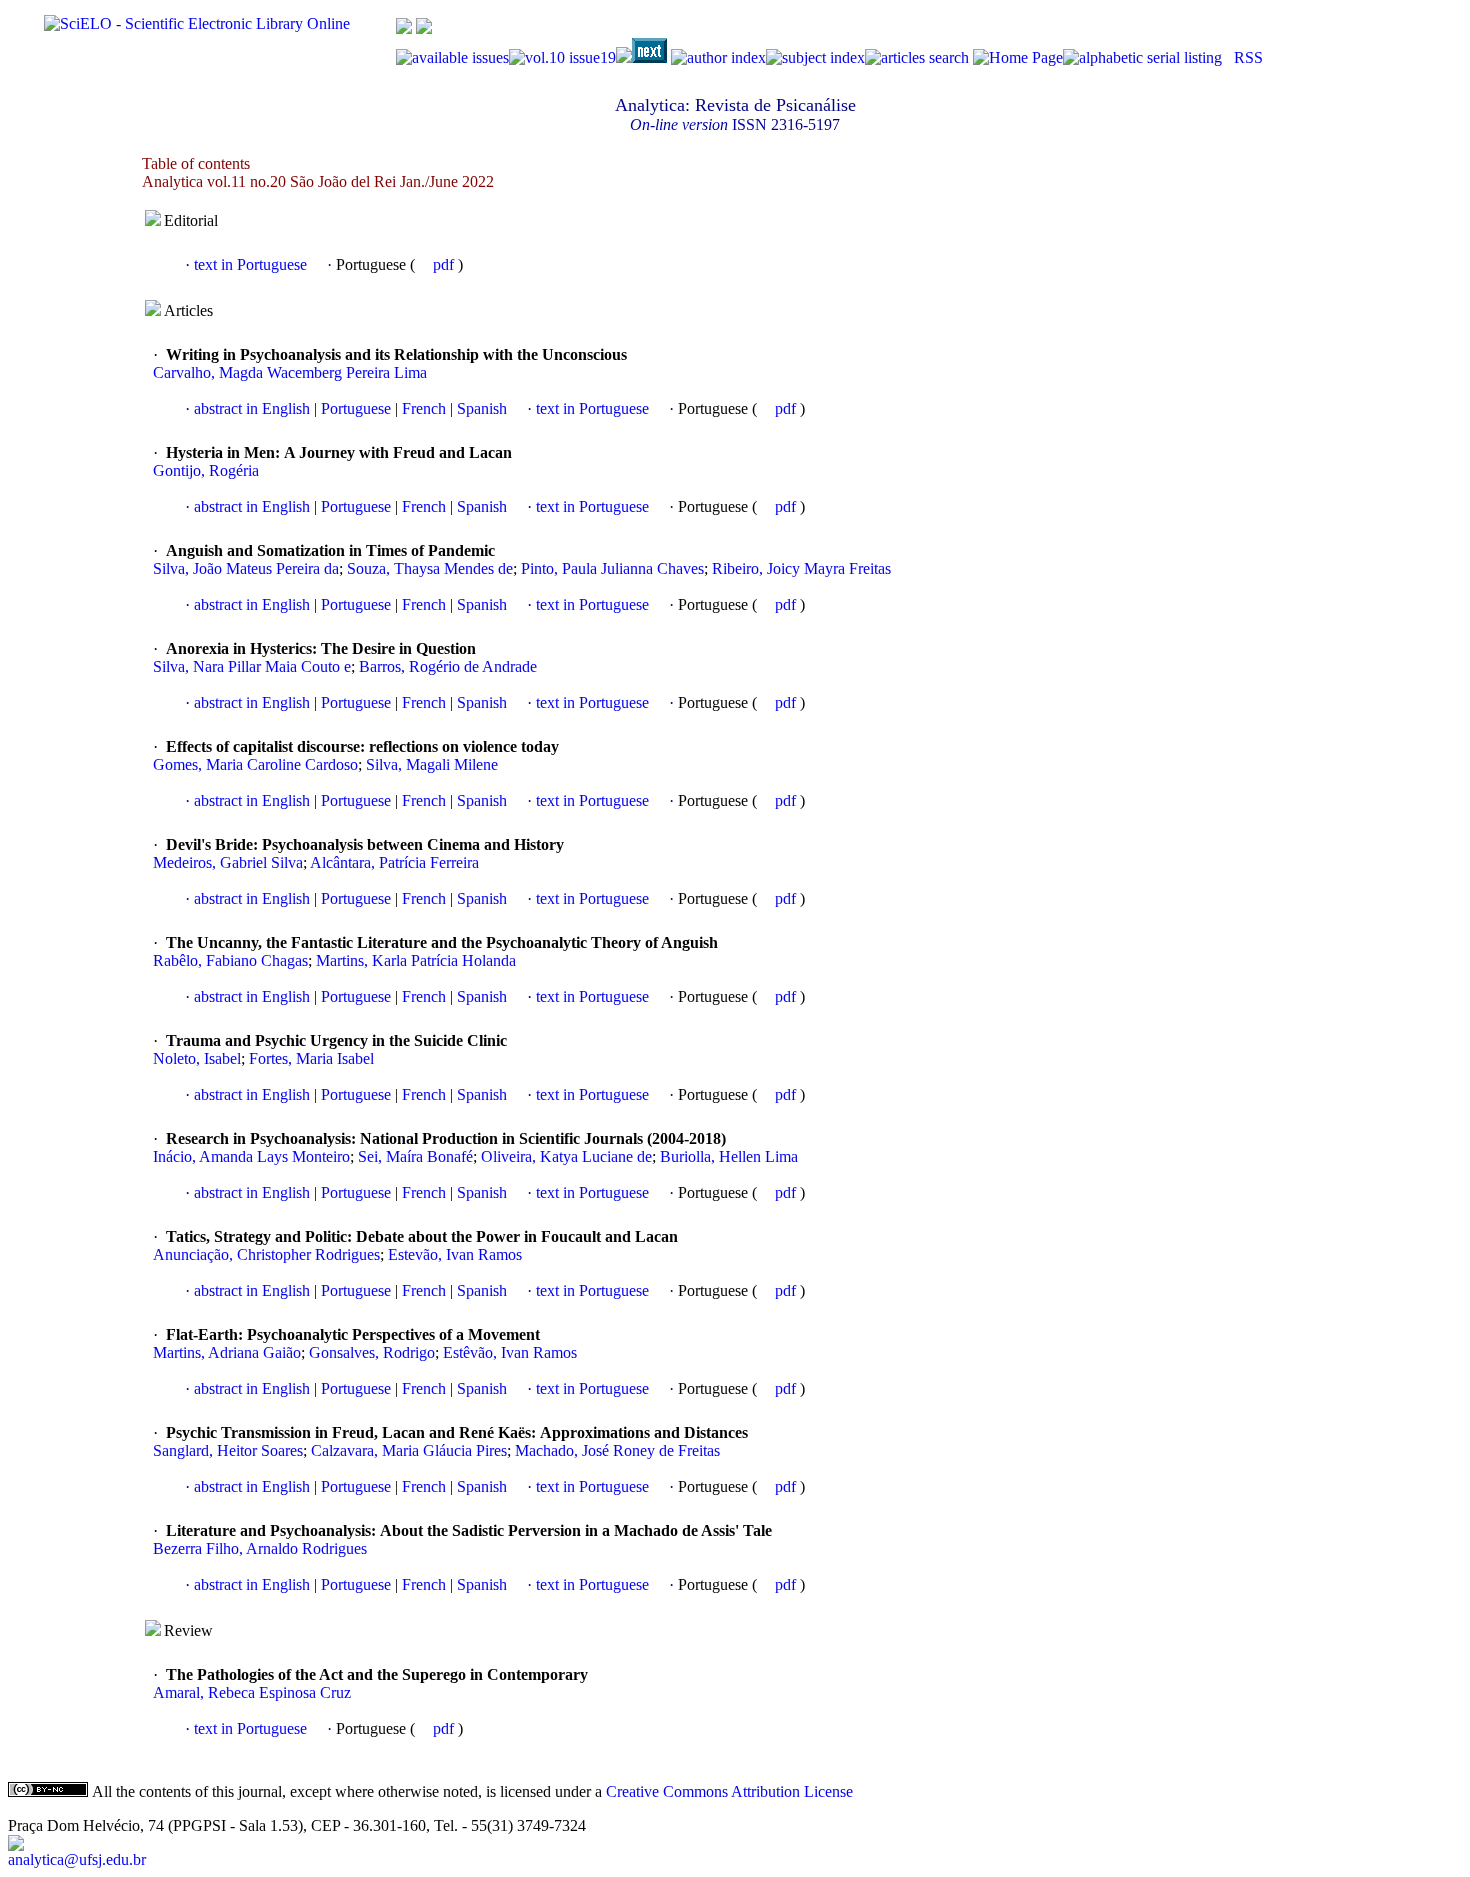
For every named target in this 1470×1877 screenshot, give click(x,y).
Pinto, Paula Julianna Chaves (612, 568)
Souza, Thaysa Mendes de (430, 568)
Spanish (480, 408)
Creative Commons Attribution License (729, 1791)
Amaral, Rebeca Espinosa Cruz (252, 1692)
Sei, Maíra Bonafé (415, 1156)
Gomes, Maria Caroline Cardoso (255, 764)
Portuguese (354, 408)
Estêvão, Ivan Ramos (510, 1352)
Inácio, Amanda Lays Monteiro (251, 1156)
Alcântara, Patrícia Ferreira (394, 862)
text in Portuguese (250, 264)
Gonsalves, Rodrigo (372, 1352)
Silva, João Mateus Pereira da (246, 568)
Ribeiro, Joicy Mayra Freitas (801, 568)
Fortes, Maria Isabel (311, 1058)
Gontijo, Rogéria (206, 470)
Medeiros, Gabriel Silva (228, 862)
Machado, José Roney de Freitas (617, 1450)
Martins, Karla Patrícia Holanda (416, 960)
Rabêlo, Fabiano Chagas (230, 960)
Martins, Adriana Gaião (227, 1352)
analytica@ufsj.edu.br (77, 1859)
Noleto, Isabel (197, 1058)
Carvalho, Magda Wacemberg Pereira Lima (290, 372)
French (422, 408)
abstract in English (252, 408)
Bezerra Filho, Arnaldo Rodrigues (260, 1548)
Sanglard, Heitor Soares (228, 1450)
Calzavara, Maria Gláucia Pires (409, 1450)
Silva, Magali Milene (432, 764)
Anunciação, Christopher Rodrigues (266, 1254)
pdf (445, 264)
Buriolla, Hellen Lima (729, 1156)
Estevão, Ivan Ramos (455, 1254)
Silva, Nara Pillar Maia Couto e (252, 666)
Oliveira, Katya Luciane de (566, 1156)
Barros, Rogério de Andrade (448, 666)
